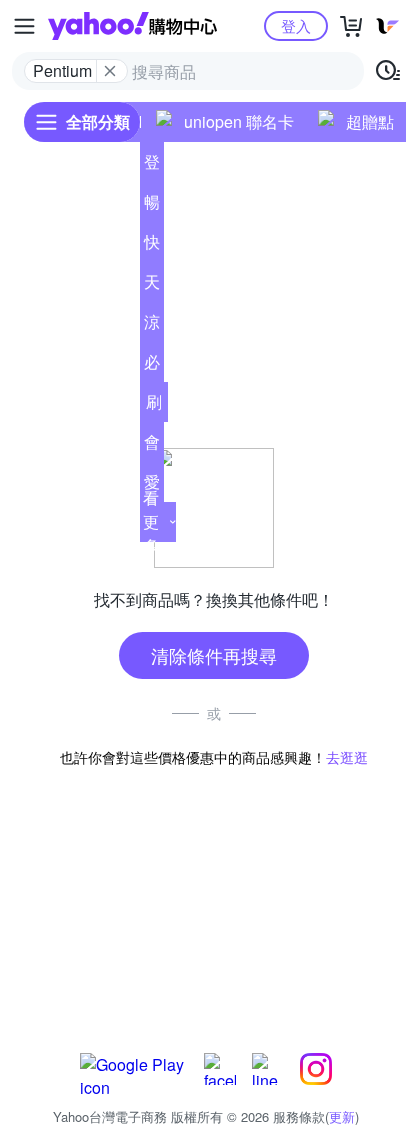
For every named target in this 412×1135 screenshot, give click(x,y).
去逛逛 (347, 757)
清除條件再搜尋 (214, 655)
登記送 (152, 166)
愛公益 (152, 486)
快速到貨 (152, 246)
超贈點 (370, 121)
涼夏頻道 (152, 326)
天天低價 (152, 286)
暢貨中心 (152, 206)
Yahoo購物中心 (132, 26)
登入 (296, 25)
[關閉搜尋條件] (110, 71)
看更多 (151, 521)
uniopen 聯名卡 (239, 121)
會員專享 (152, 446)
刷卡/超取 (154, 406)
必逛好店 (152, 366)
